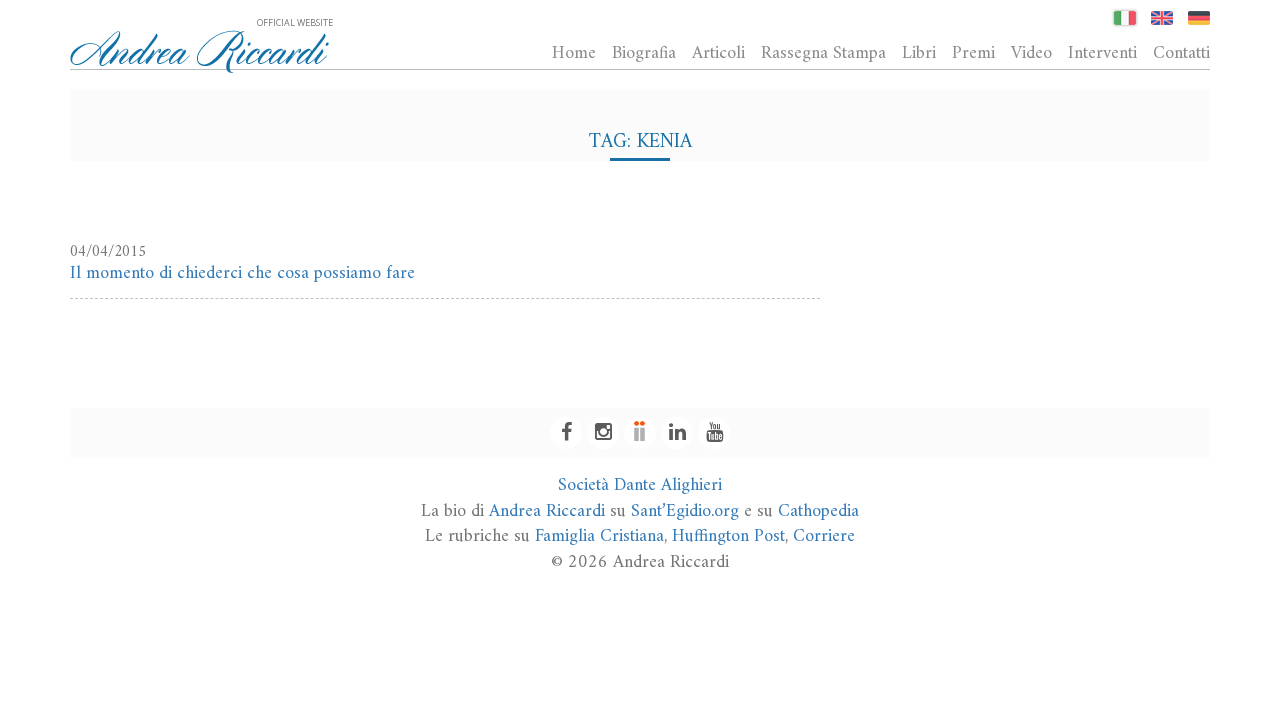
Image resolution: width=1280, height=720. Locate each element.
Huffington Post (728, 536)
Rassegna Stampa (823, 53)
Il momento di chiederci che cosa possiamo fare (242, 273)
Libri (919, 53)
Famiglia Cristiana (599, 536)
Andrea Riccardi (547, 511)
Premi (973, 53)
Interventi (1102, 53)
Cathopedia (818, 511)
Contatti (1181, 53)
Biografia (644, 53)
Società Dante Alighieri (640, 485)
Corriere (824, 536)
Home (574, 53)
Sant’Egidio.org (685, 511)
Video (1031, 53)
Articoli (718, 53)
